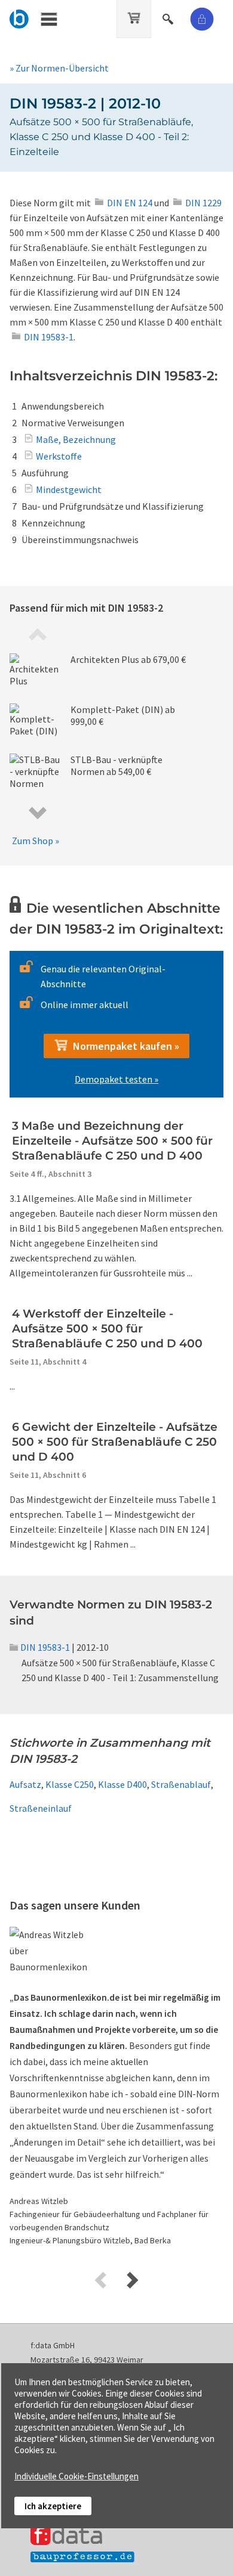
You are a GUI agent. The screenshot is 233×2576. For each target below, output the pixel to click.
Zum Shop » (36, 841)
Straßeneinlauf (41, 1808)
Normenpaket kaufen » (124, 1046)
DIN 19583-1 (45, 1647)
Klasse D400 (122, 1784)
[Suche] (169, 17)
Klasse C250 (70, 1784)
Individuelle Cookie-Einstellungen (76, 2476)
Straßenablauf (181, 1784)
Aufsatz (25, 1784)
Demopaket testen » (116, 1079)
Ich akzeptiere (53, 2506)
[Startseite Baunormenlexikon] (19, 17)
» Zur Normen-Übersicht (59, 68)
